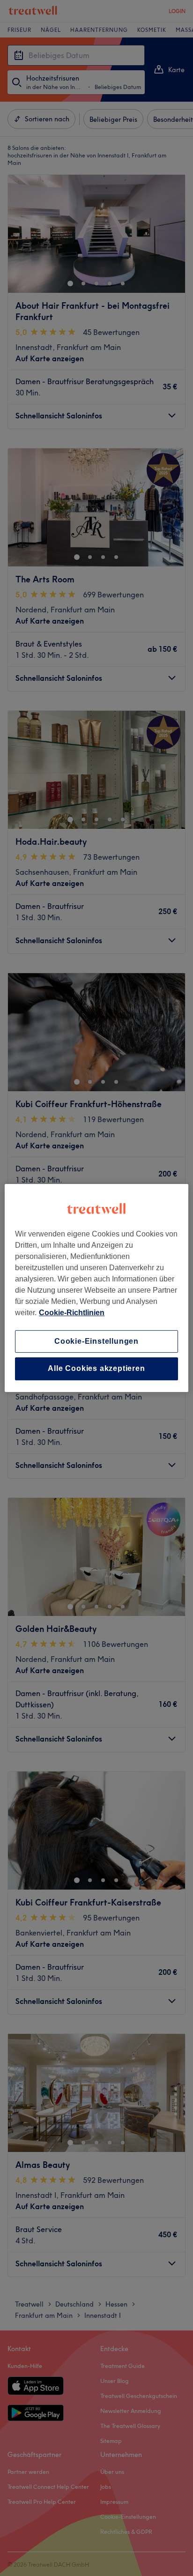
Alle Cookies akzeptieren (96, 1369)
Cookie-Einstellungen (96, 1341)
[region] (96, 1288)
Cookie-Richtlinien (72, 1313)
